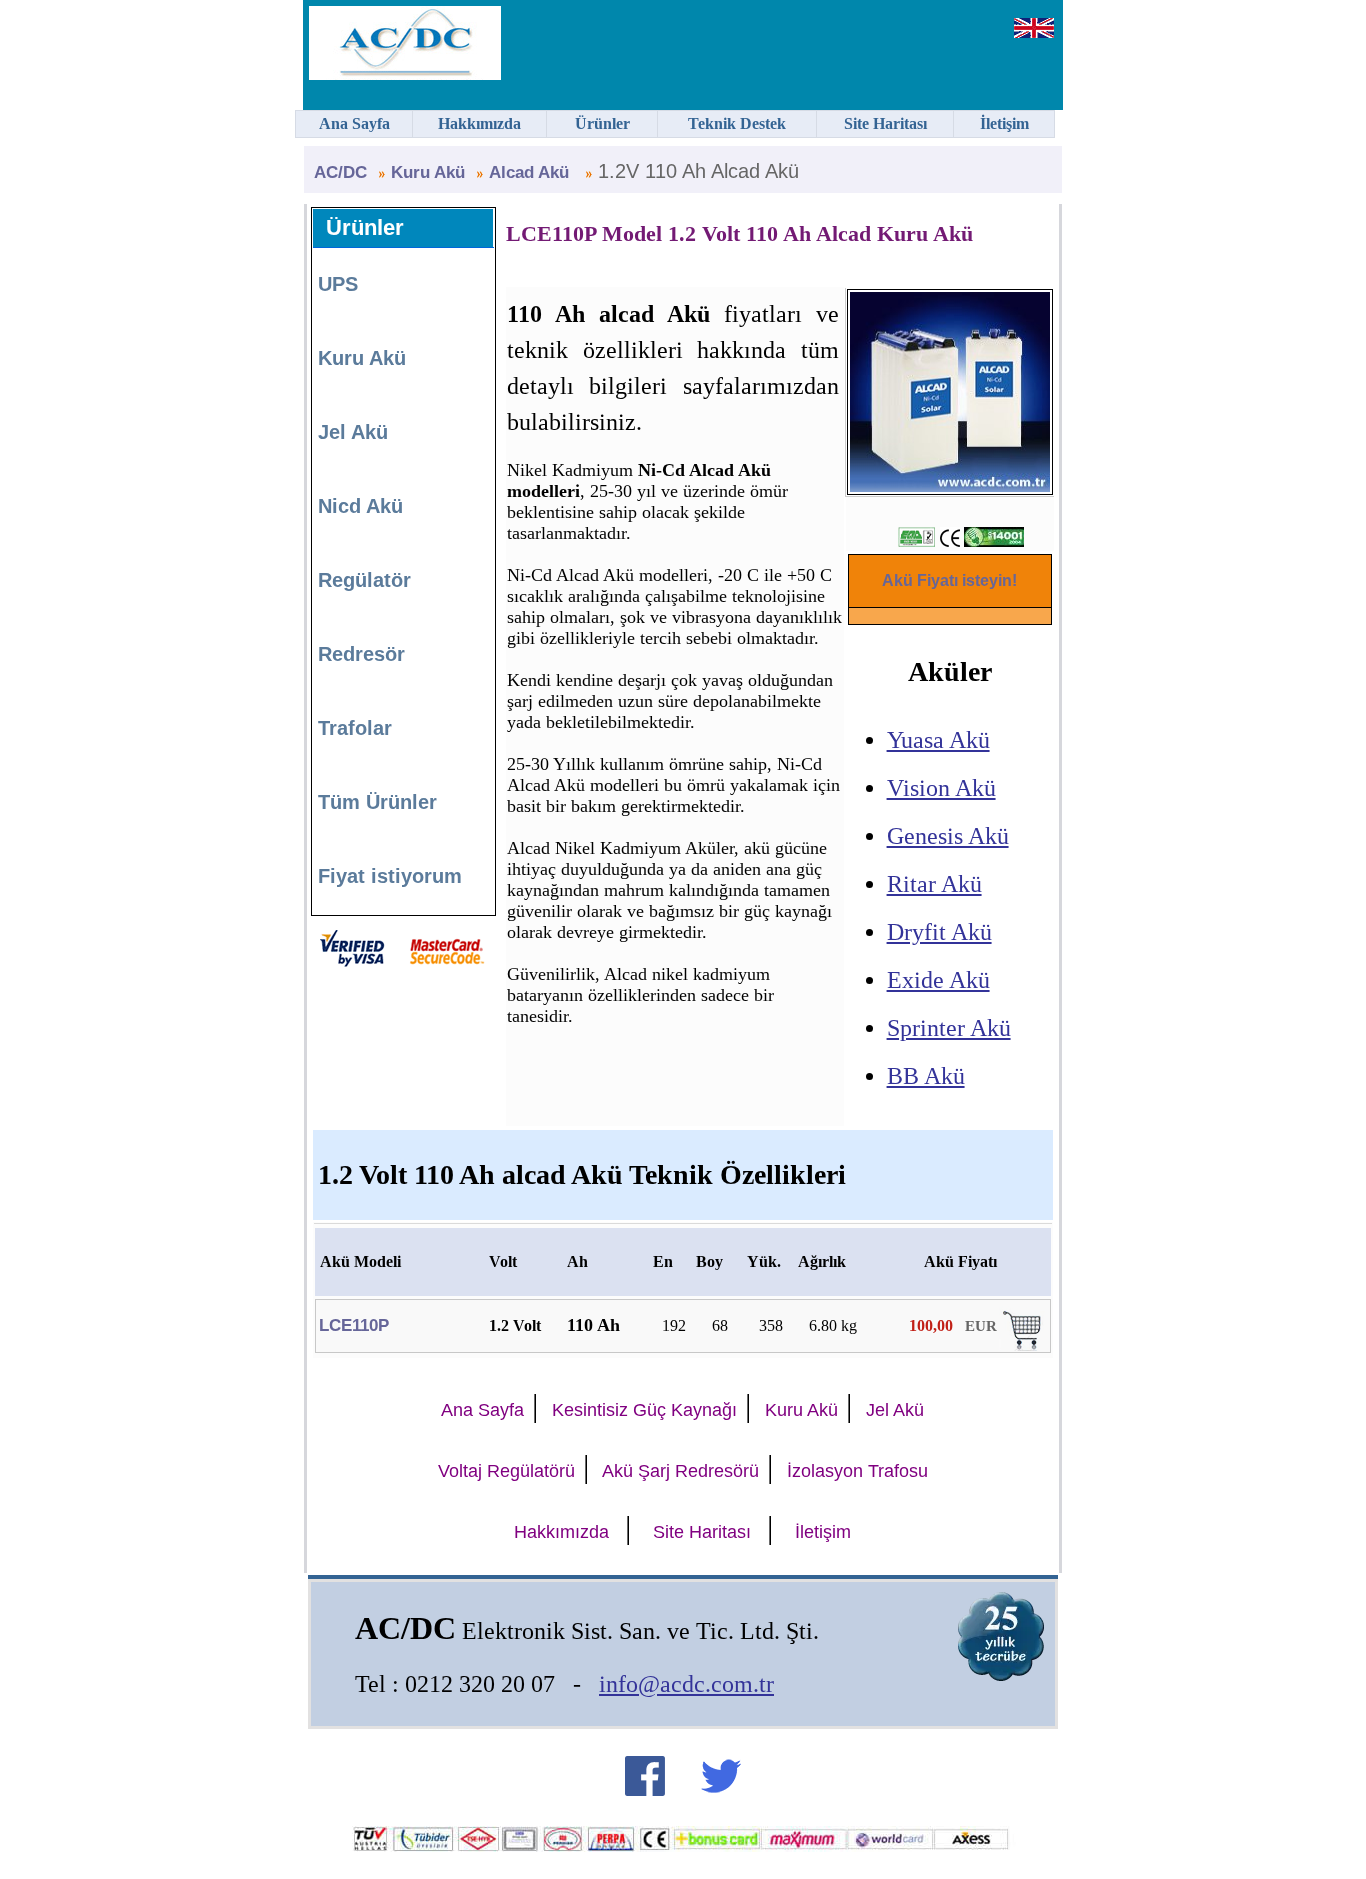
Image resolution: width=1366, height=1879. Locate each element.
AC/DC (340, 172)
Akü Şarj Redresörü (680, 1471)
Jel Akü (353, 432)
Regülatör (364, 580)
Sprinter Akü (949, 1028)
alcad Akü (531, 172)
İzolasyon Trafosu (857, 1471)
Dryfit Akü (939, 932)
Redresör (361, 654)
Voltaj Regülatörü (506, 1471)
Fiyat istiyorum (390, 876)
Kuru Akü (428, 172)
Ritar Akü (934, 884)
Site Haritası (702, 1532)
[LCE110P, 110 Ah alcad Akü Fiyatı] (1024, 1345)
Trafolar (355, 728)
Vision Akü (941, 788)
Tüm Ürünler (377, 802)
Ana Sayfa (482, 1410)
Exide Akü (938, 980)
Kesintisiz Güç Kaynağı (644, 1410)
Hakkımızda (561, 1532)
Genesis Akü (948, 836)
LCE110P (354, 1325)
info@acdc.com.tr (686, 1684)
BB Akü (926, 1076)
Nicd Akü (360, 506)
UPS (338, 284)
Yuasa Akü (938, 740)
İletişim (823, 1532)
